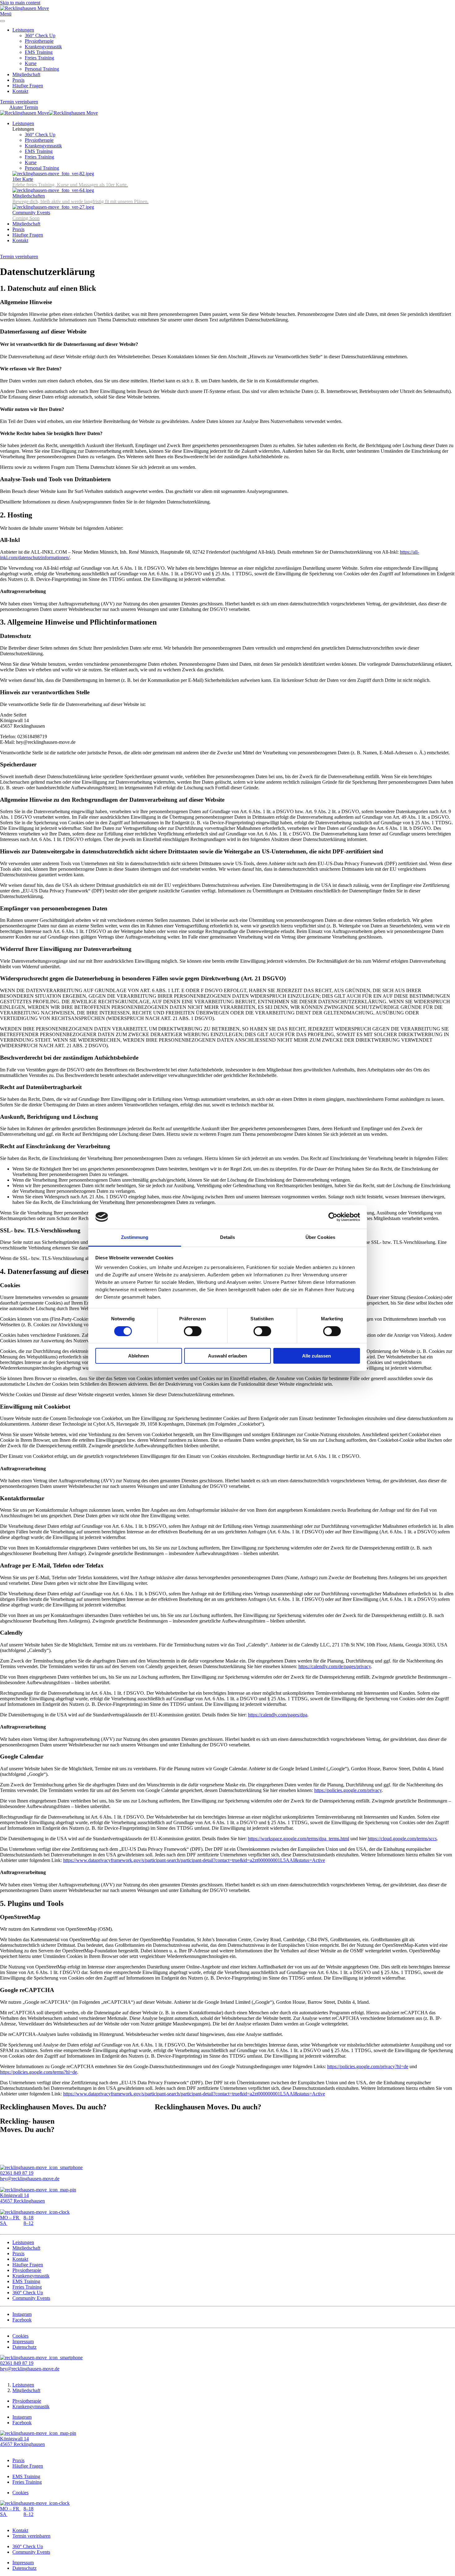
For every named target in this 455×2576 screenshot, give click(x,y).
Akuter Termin (24, 107)
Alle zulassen (316, 1356)
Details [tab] (228, 1237)
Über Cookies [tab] (320, 1237)
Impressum (23, 2341)
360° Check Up (40, 35)
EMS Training (39, 52)
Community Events (31, 2298)
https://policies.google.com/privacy (348, 1790)
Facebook (22, 2320)
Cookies (20, 2336)
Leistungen (23, 30)
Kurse (31, 63)
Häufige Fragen (28, 86)
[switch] (193, 1331)
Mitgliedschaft (26, 74)
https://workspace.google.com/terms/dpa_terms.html (299, 1839)
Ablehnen (139, 1356)
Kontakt (20, 91)
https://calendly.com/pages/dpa (278, 1715)
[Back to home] (24, 8)
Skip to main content (20, 3)
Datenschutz (24, 2347)
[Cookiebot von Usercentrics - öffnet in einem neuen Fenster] (333, 1217)
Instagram (22, 2314)
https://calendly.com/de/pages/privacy (335, 1666)
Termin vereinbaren (19, 102)
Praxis (18, 80)
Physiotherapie (39, 41)
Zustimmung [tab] (135, 1237)
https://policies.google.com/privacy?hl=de (368, 2066)
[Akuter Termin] (6, 251)
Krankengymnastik (43, 47)
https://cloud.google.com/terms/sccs (402, 1839)
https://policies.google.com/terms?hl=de (39, 2072)
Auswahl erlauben (227, 1356)
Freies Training (39, 58)
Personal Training (42, 69)
